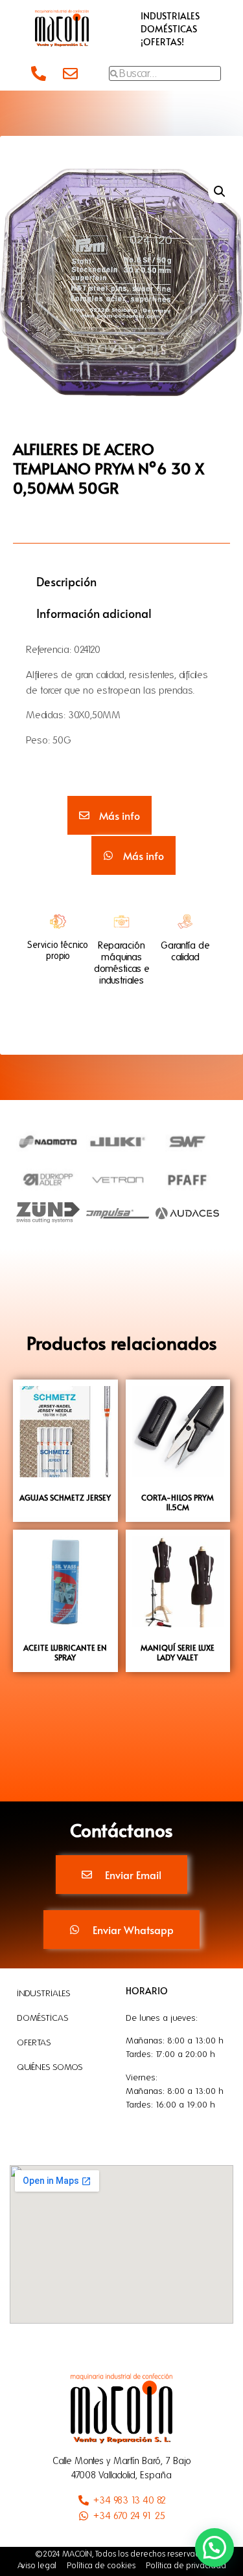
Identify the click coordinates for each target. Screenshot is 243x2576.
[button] (220, 192)
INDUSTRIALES (170, 16)
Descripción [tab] (66, 581)
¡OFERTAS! (162, 42)
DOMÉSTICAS (169, 29)
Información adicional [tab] (94, 613)
